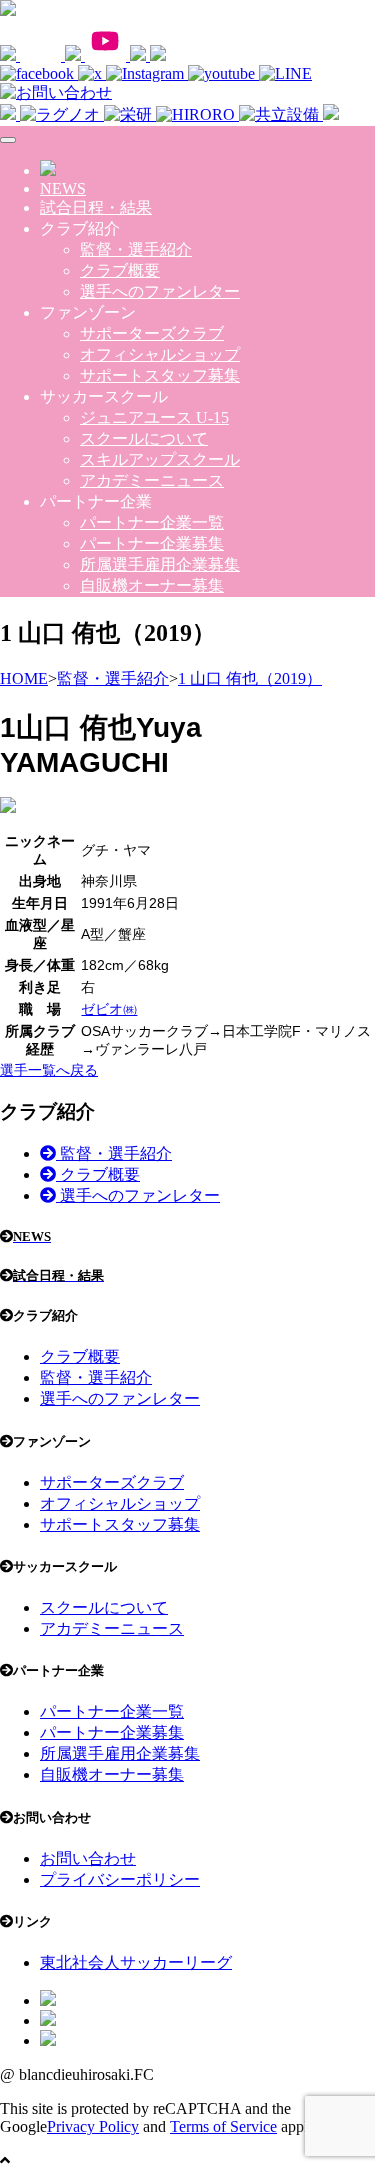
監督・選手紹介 (136, 249)
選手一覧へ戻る (49, 1070)
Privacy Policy (93, 2126)
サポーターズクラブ (152, 333)
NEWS (63, 188)
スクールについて (144, 438)
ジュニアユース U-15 (154, 417)
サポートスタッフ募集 (160, 375)
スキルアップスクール (160, 459)
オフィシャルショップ (160, 354)
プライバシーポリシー (120, 1879)
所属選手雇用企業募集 (160, 564)
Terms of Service (223, 2126)
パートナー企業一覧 (152, 522)
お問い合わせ (88, 1858)
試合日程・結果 (96, 207)
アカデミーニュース (152, 480)
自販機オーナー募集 (152, 585)
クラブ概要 (120, 270)
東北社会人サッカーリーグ (136, 1962)
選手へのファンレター (160, 291)
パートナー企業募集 (152, 543)
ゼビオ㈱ (109, 1009)
